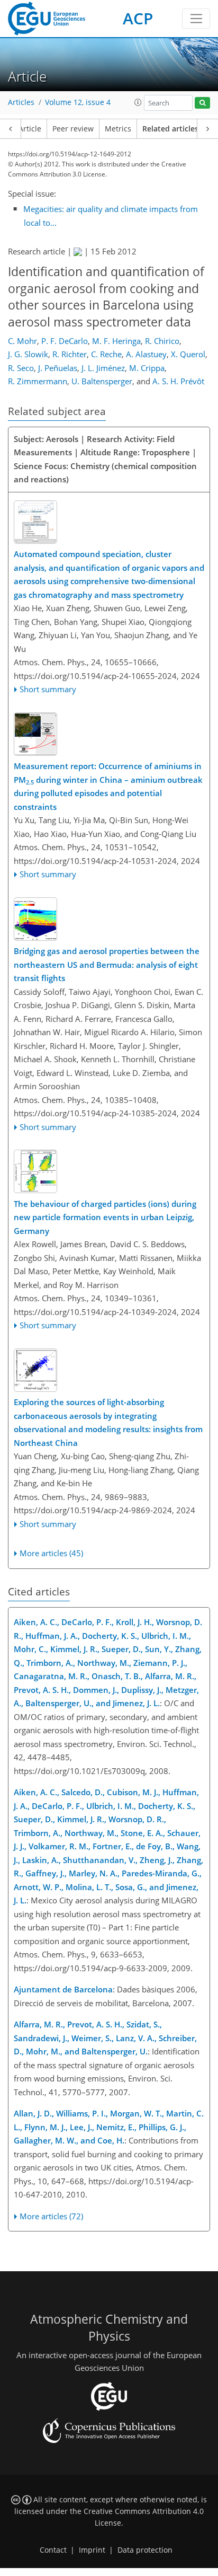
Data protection (145, 2550)
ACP (138, 18)
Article (30, 129)
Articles (21, 102)
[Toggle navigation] (196, 19)
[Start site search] (202, 103)
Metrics (118, 129)
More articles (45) (51, 1553)
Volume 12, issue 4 (78, 102)
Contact (53, 2550)
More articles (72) (51, 2216)
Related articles (170, 129)
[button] (138, 102)
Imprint (92, 2550)
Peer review (73, 129)
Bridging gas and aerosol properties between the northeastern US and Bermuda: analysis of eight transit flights (107, 964)
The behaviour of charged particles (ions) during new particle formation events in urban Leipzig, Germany (105, 1217)
